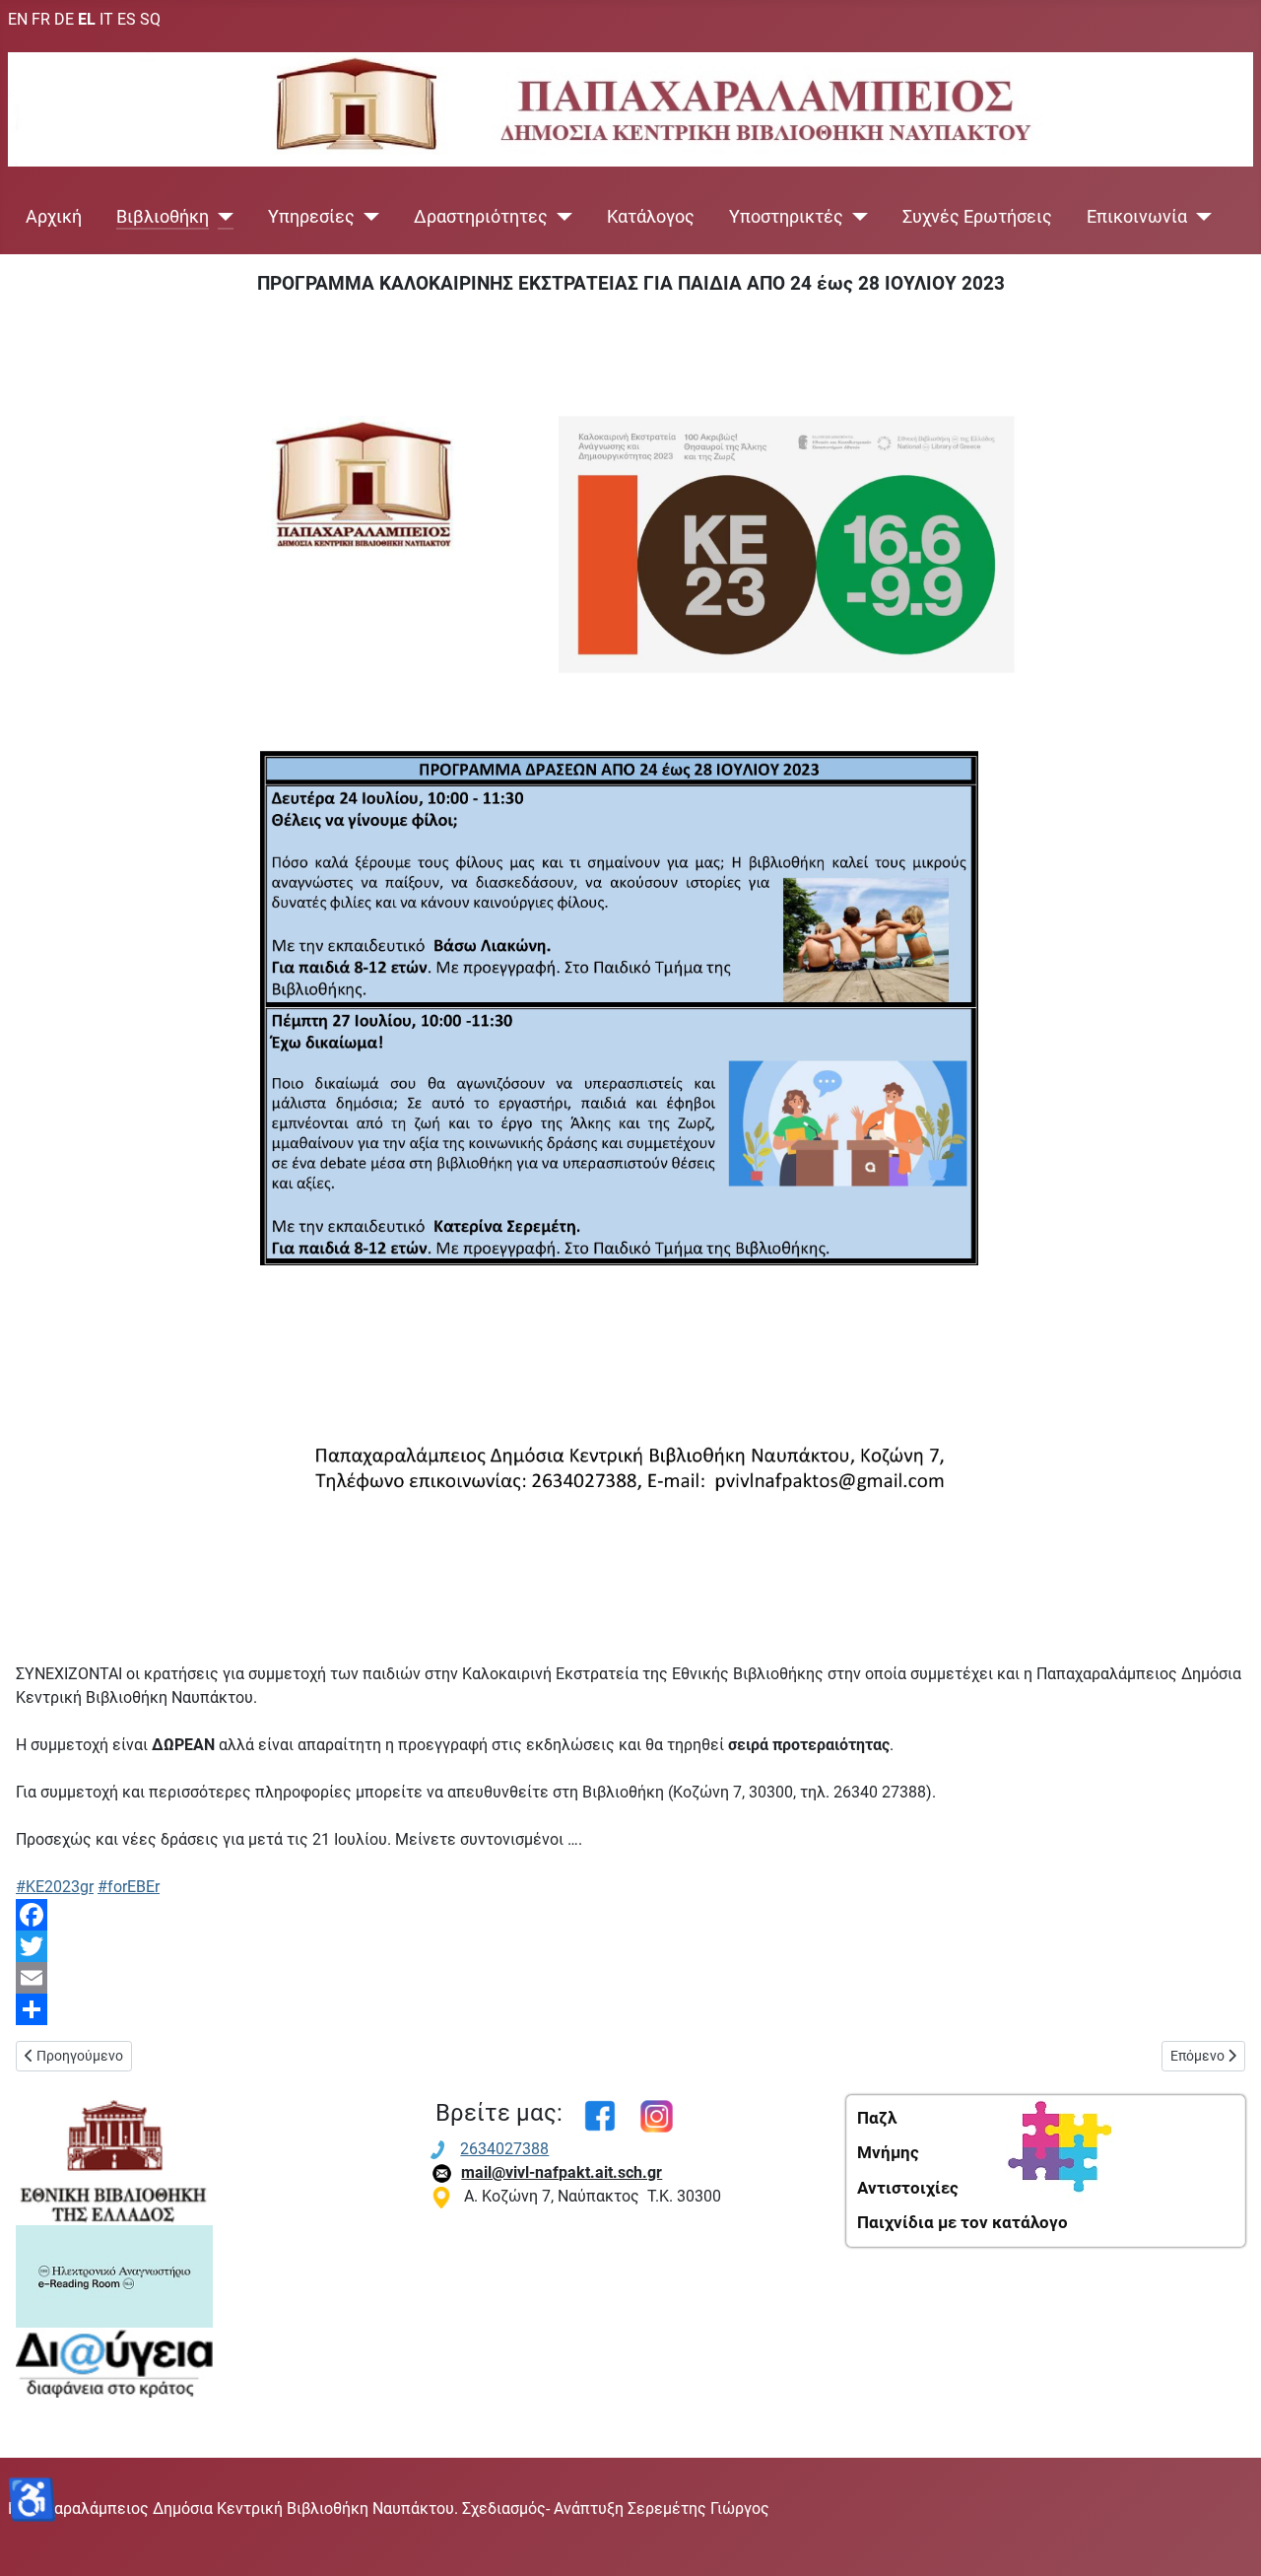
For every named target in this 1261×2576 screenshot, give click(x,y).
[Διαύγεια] (114, 2362)
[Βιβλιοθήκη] (221, 217)
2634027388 (504, 2149)
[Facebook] (630, 1915)
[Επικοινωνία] (1199, 217)
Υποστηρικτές (786, 217)
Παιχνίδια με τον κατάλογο (962, 2222)
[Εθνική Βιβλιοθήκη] (114, 2159)
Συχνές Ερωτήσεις (977, 217)
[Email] (630, 1978)
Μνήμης (888, 2152)
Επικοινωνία (1137, 217)
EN (18, 19)
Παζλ (877, 2118)
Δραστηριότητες (481, 217)
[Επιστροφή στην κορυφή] (1227, 2540)
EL (87, 19)
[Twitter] (630, 1946)
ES (127, 19)
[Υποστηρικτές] (856, 217)
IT (106, 19)
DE (64, 19)
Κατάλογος (651, 217)
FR (41, 19)
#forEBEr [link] (129, 1887)
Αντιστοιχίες (908, 2188)
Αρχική (54, 217)
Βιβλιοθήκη (163, 217)
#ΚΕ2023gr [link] (55, 1887)
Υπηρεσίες (311, 217)
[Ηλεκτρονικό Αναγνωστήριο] (114, 2275)
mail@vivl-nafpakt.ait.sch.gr (562, 2172)
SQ (150, 19)
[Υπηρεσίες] (367, 217)
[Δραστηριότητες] (560, 217)
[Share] (630, 2009)
